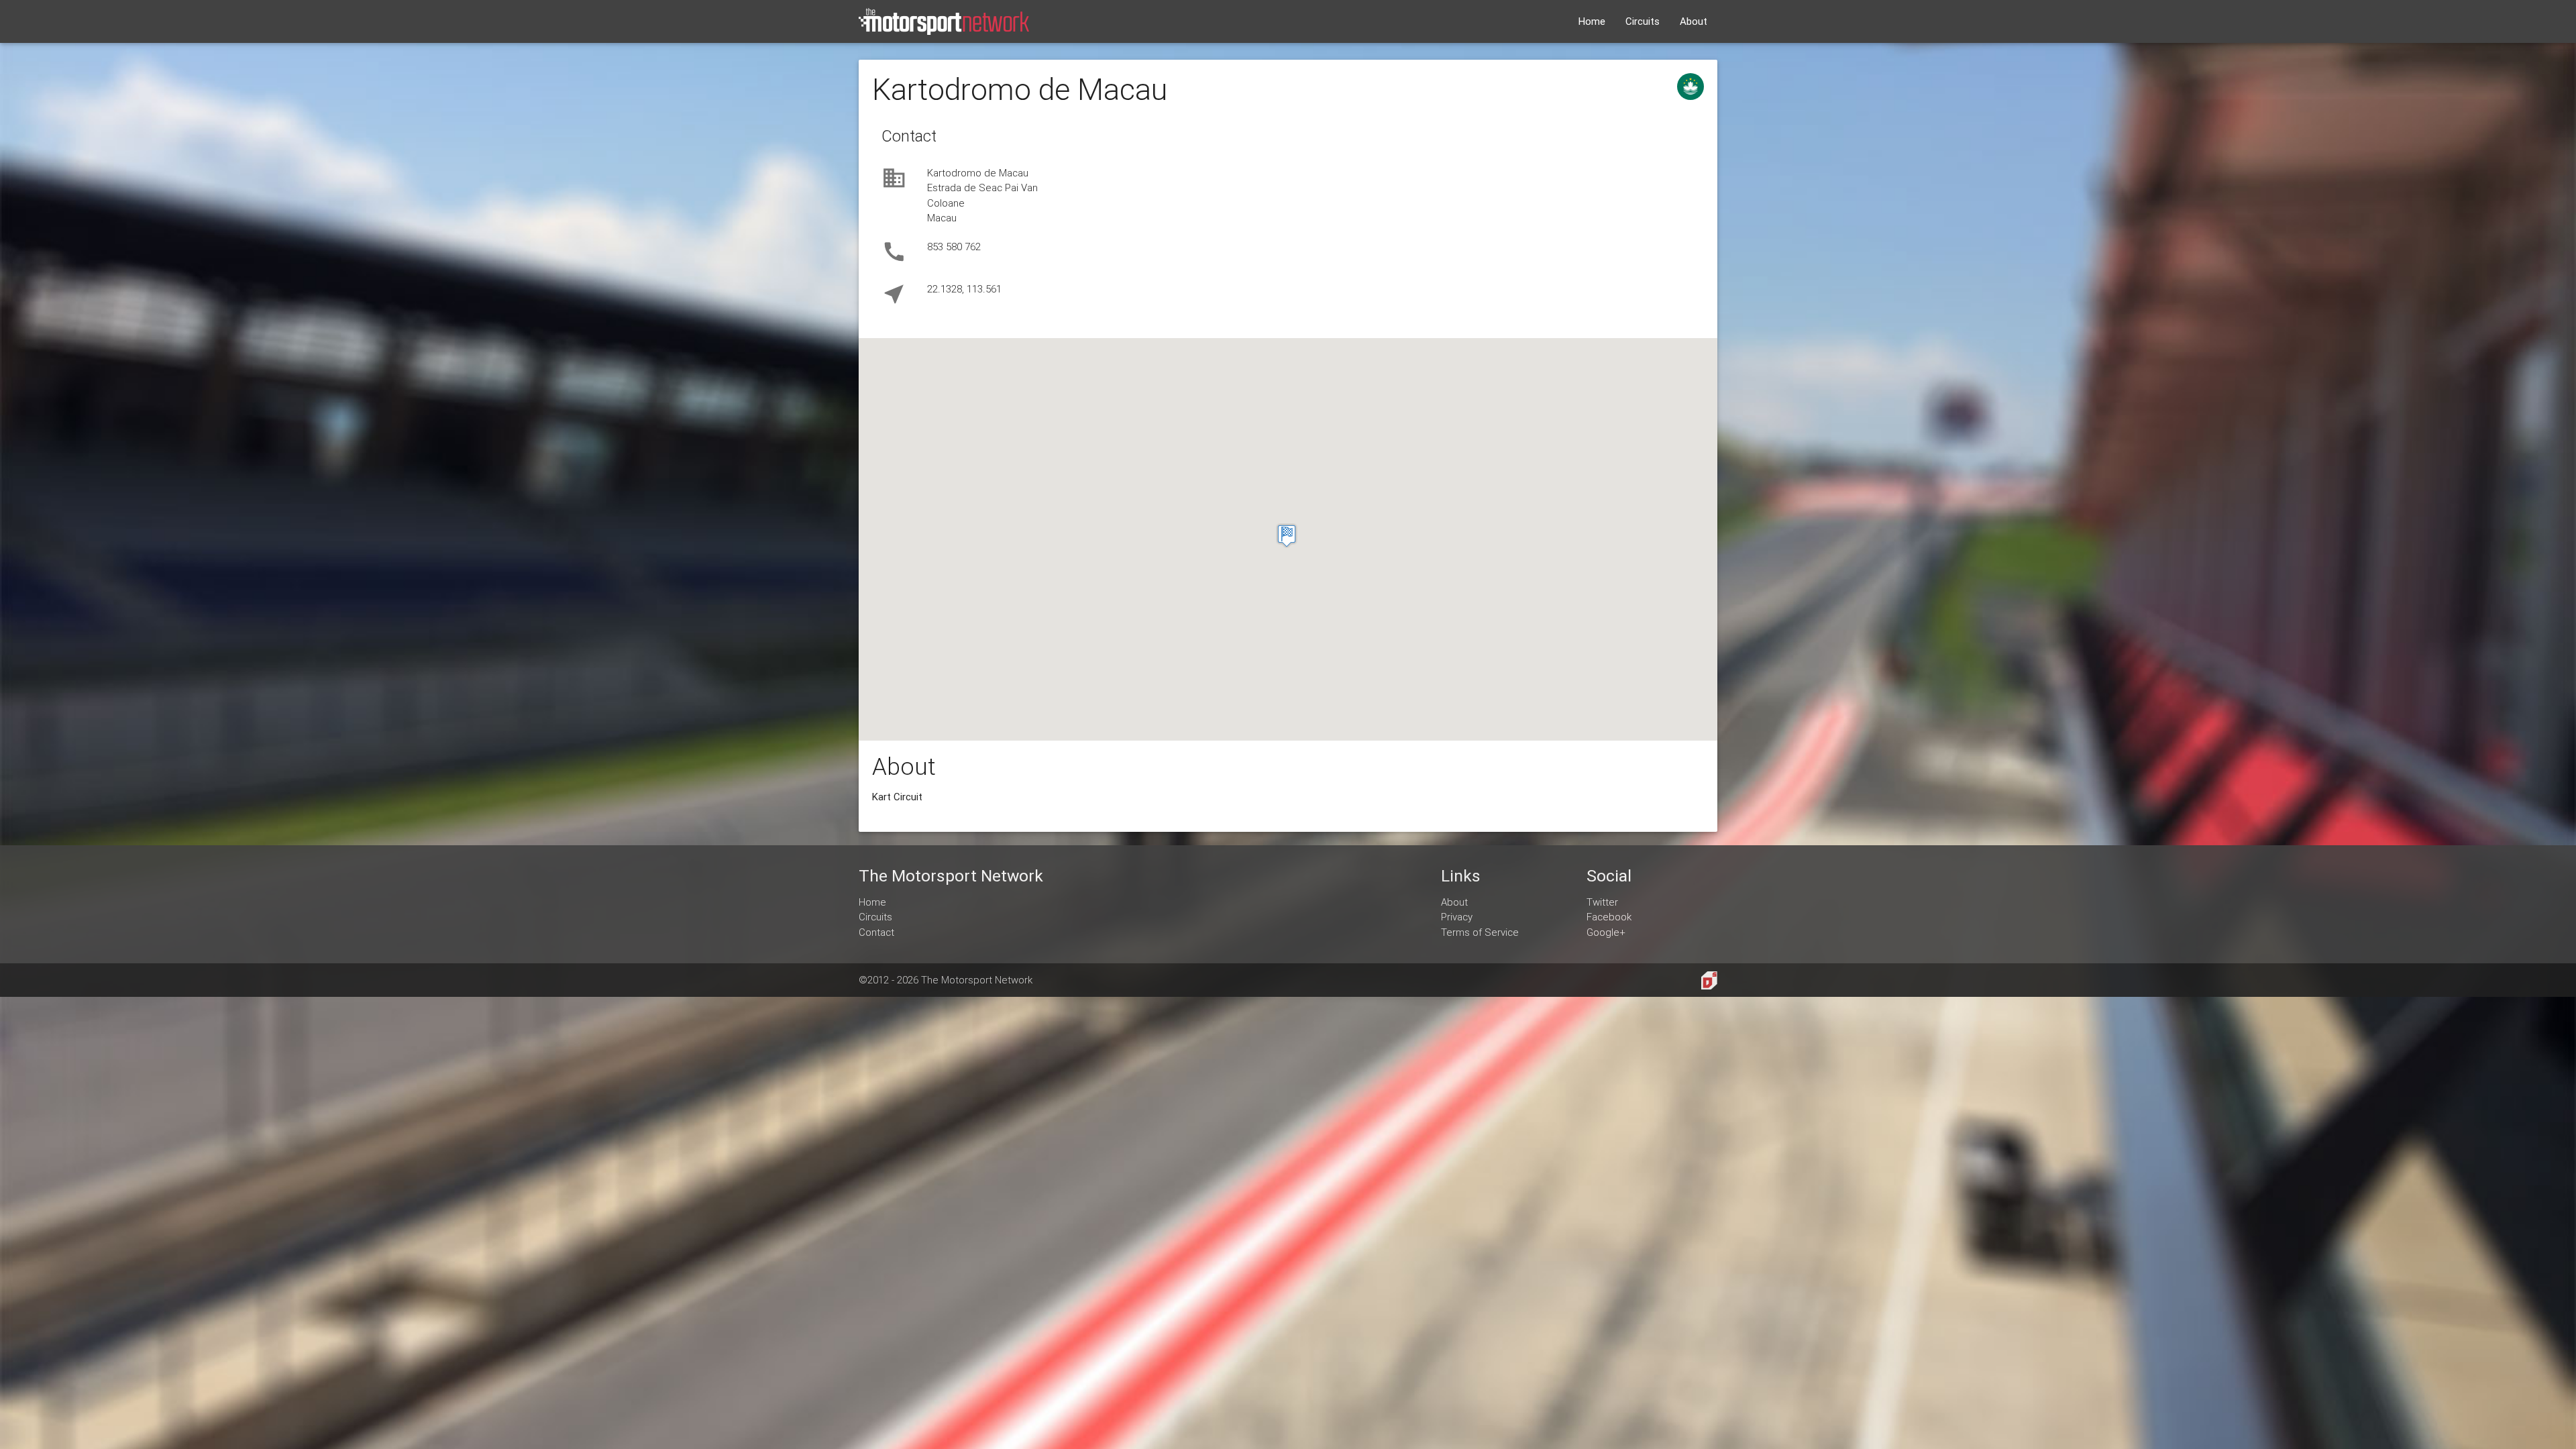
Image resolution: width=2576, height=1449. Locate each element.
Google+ (1606, 932)
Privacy (1457, 917)
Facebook (1609, 917)
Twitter (1602, 902)
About (1694, 21)
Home (1592, 21)
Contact (876, 932)
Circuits (1643, 21)
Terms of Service (1480, 932)
